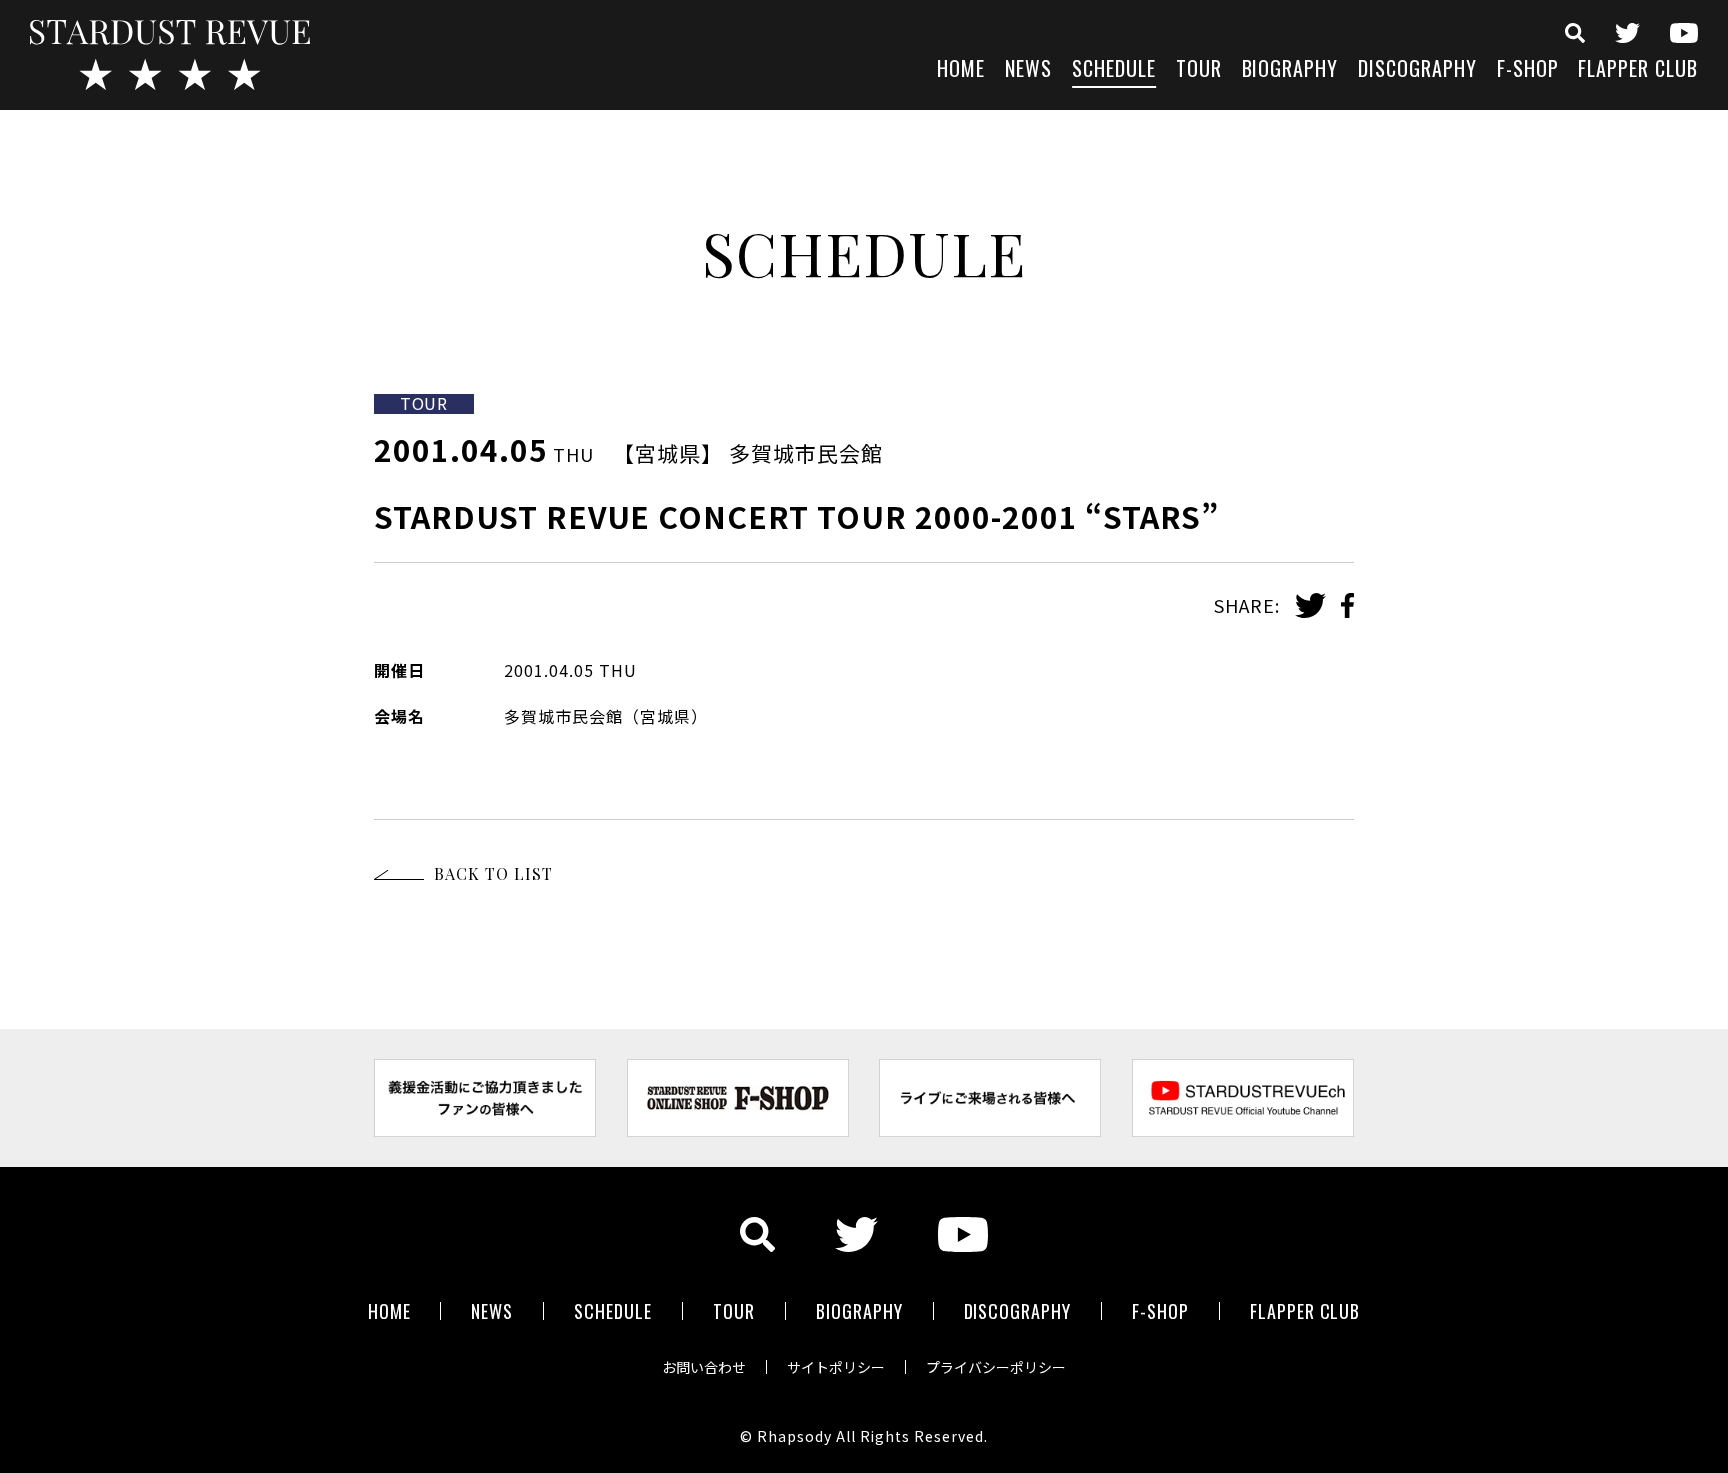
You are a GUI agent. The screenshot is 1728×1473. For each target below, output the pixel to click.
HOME (961, 70)
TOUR (1199, 70)
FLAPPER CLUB (1638, 70)
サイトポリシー (836, 1367)
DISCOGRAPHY (1417, 70)
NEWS (1028, 70)
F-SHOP (1528, 70)
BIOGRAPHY (1290, 70)
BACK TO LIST (493, 873)
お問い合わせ (704, 1367)
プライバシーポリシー (996, 1367)
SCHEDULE (1114, 70)
